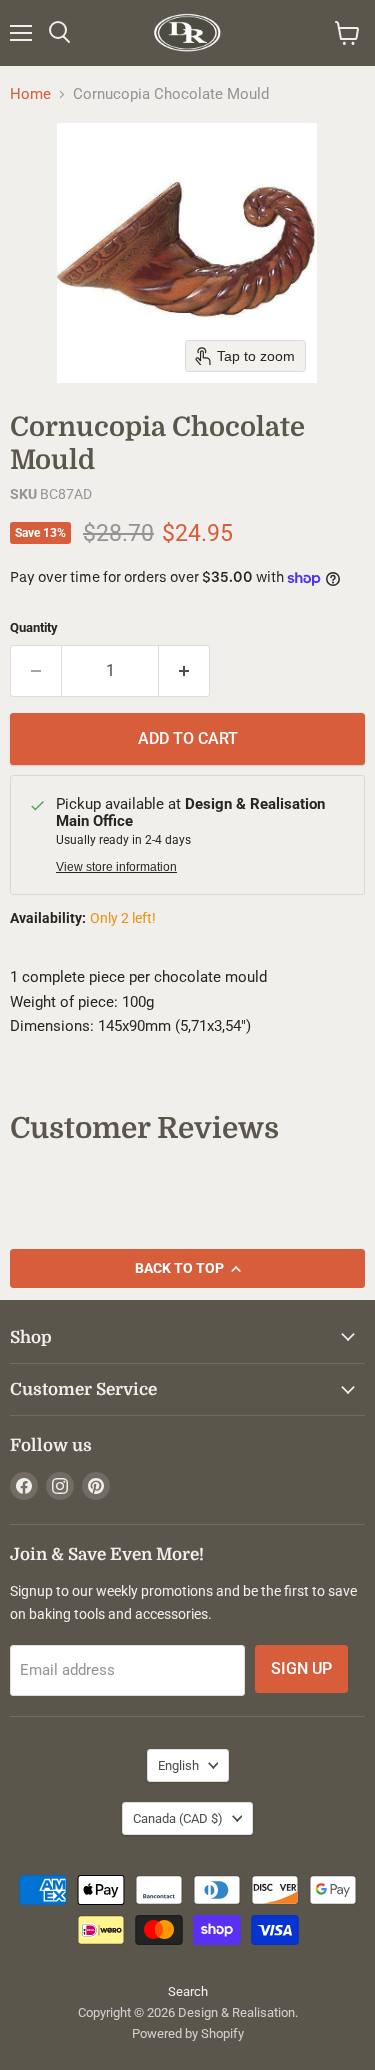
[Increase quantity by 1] (184, 671)
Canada (178, 1818)
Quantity (34, 627)
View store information (116, 867)
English (178, 1765)
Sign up (301, 1668)
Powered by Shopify (188, 2033)
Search (188, 1991)
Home (30, 94)
